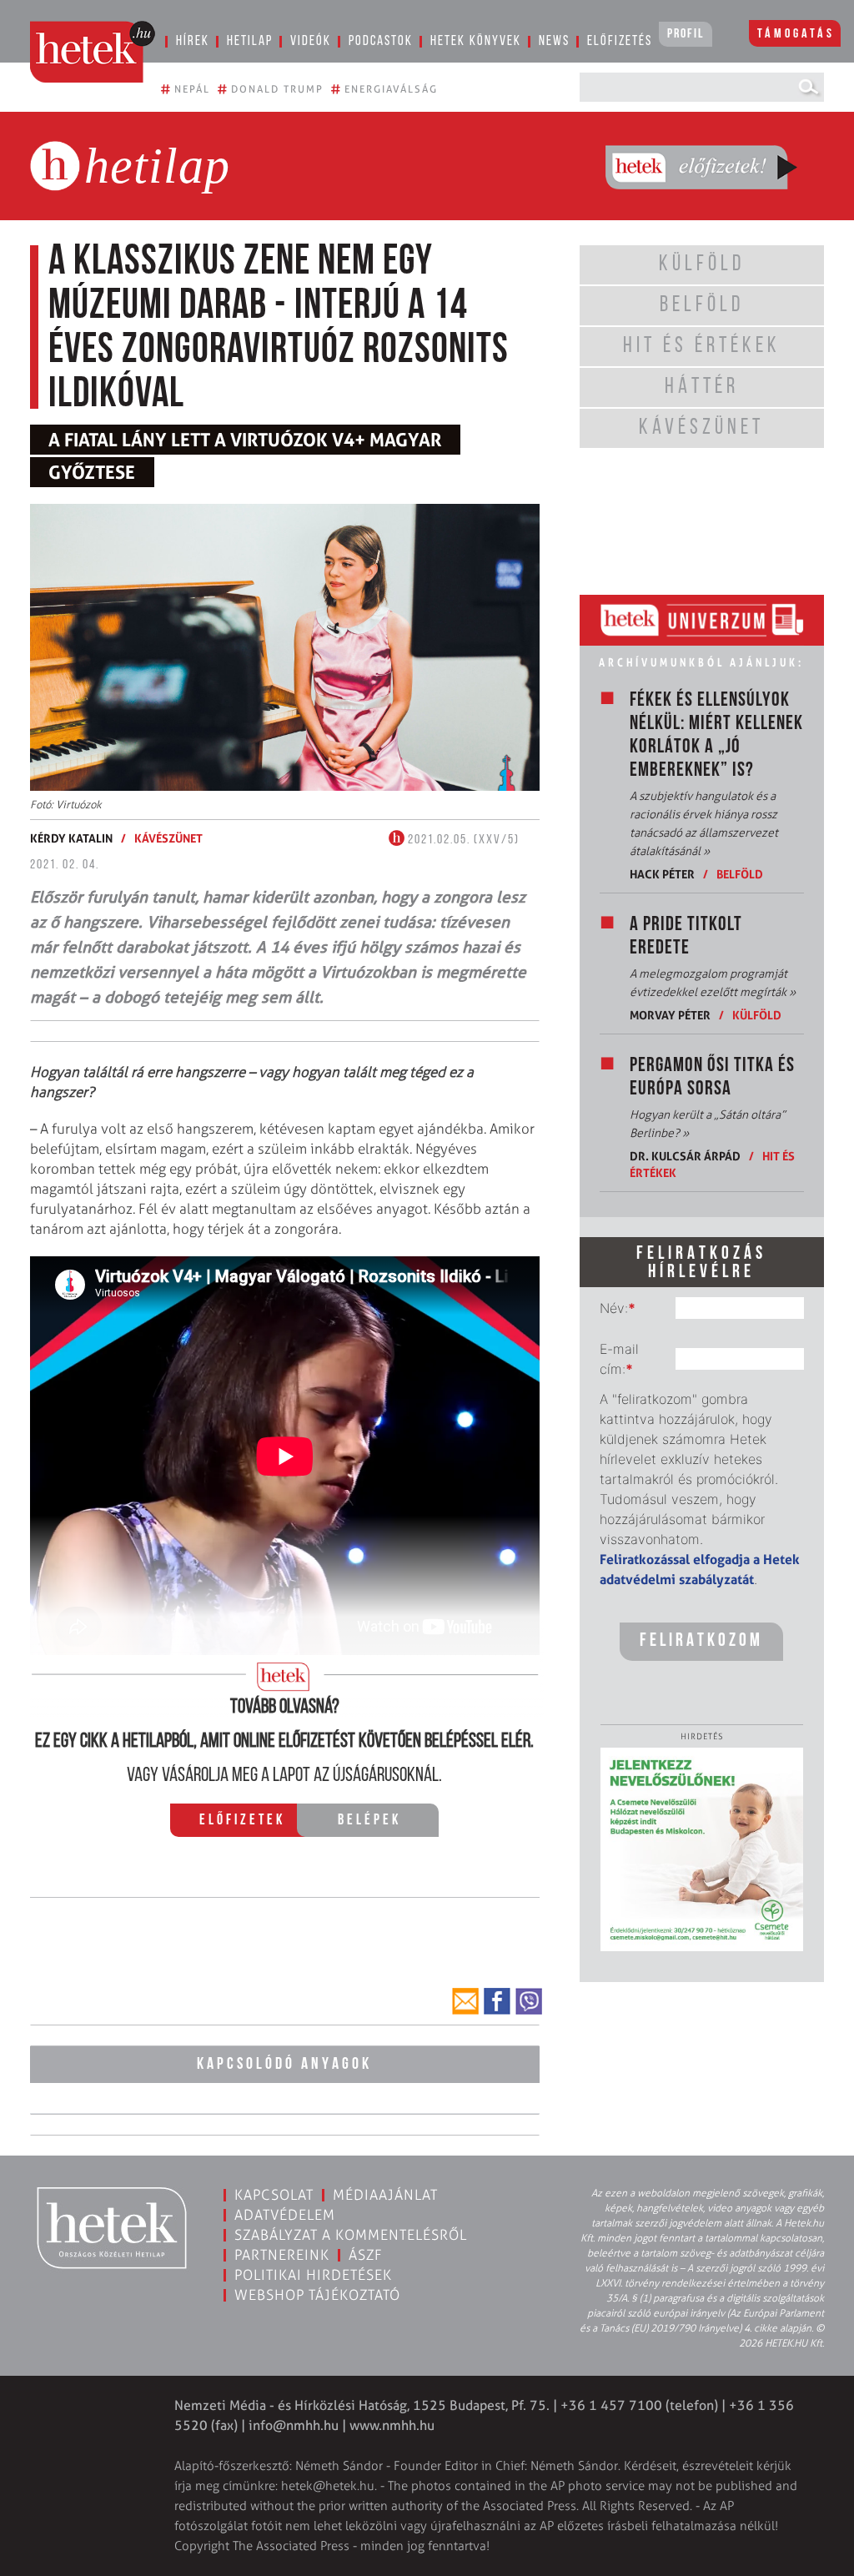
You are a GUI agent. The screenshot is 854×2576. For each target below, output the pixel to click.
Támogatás (796, 34)
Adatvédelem (285, 2215)
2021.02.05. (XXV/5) (462, 840)
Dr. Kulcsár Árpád (685, 1156)
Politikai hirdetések (313, 2275)
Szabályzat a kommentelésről (351, 2235)
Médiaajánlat (385, 2195)
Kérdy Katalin (71, 838)
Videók (311, 41)
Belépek (369, 1821)
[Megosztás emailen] (465, 2001)
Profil (686, 34)
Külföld (757, 1015)
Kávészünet (168, 838)
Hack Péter (662, 874)
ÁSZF (366, 2255)
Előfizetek (242, 1821)
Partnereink (282, 2255)
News (554, 41)
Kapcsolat (274, 2195)
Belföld (740, 874)
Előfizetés (620, 41)
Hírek (193, 41)
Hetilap (250, 41)
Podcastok (381, 41)
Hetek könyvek (476, 41)
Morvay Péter (670, 1015)
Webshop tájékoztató (317, 2295)
